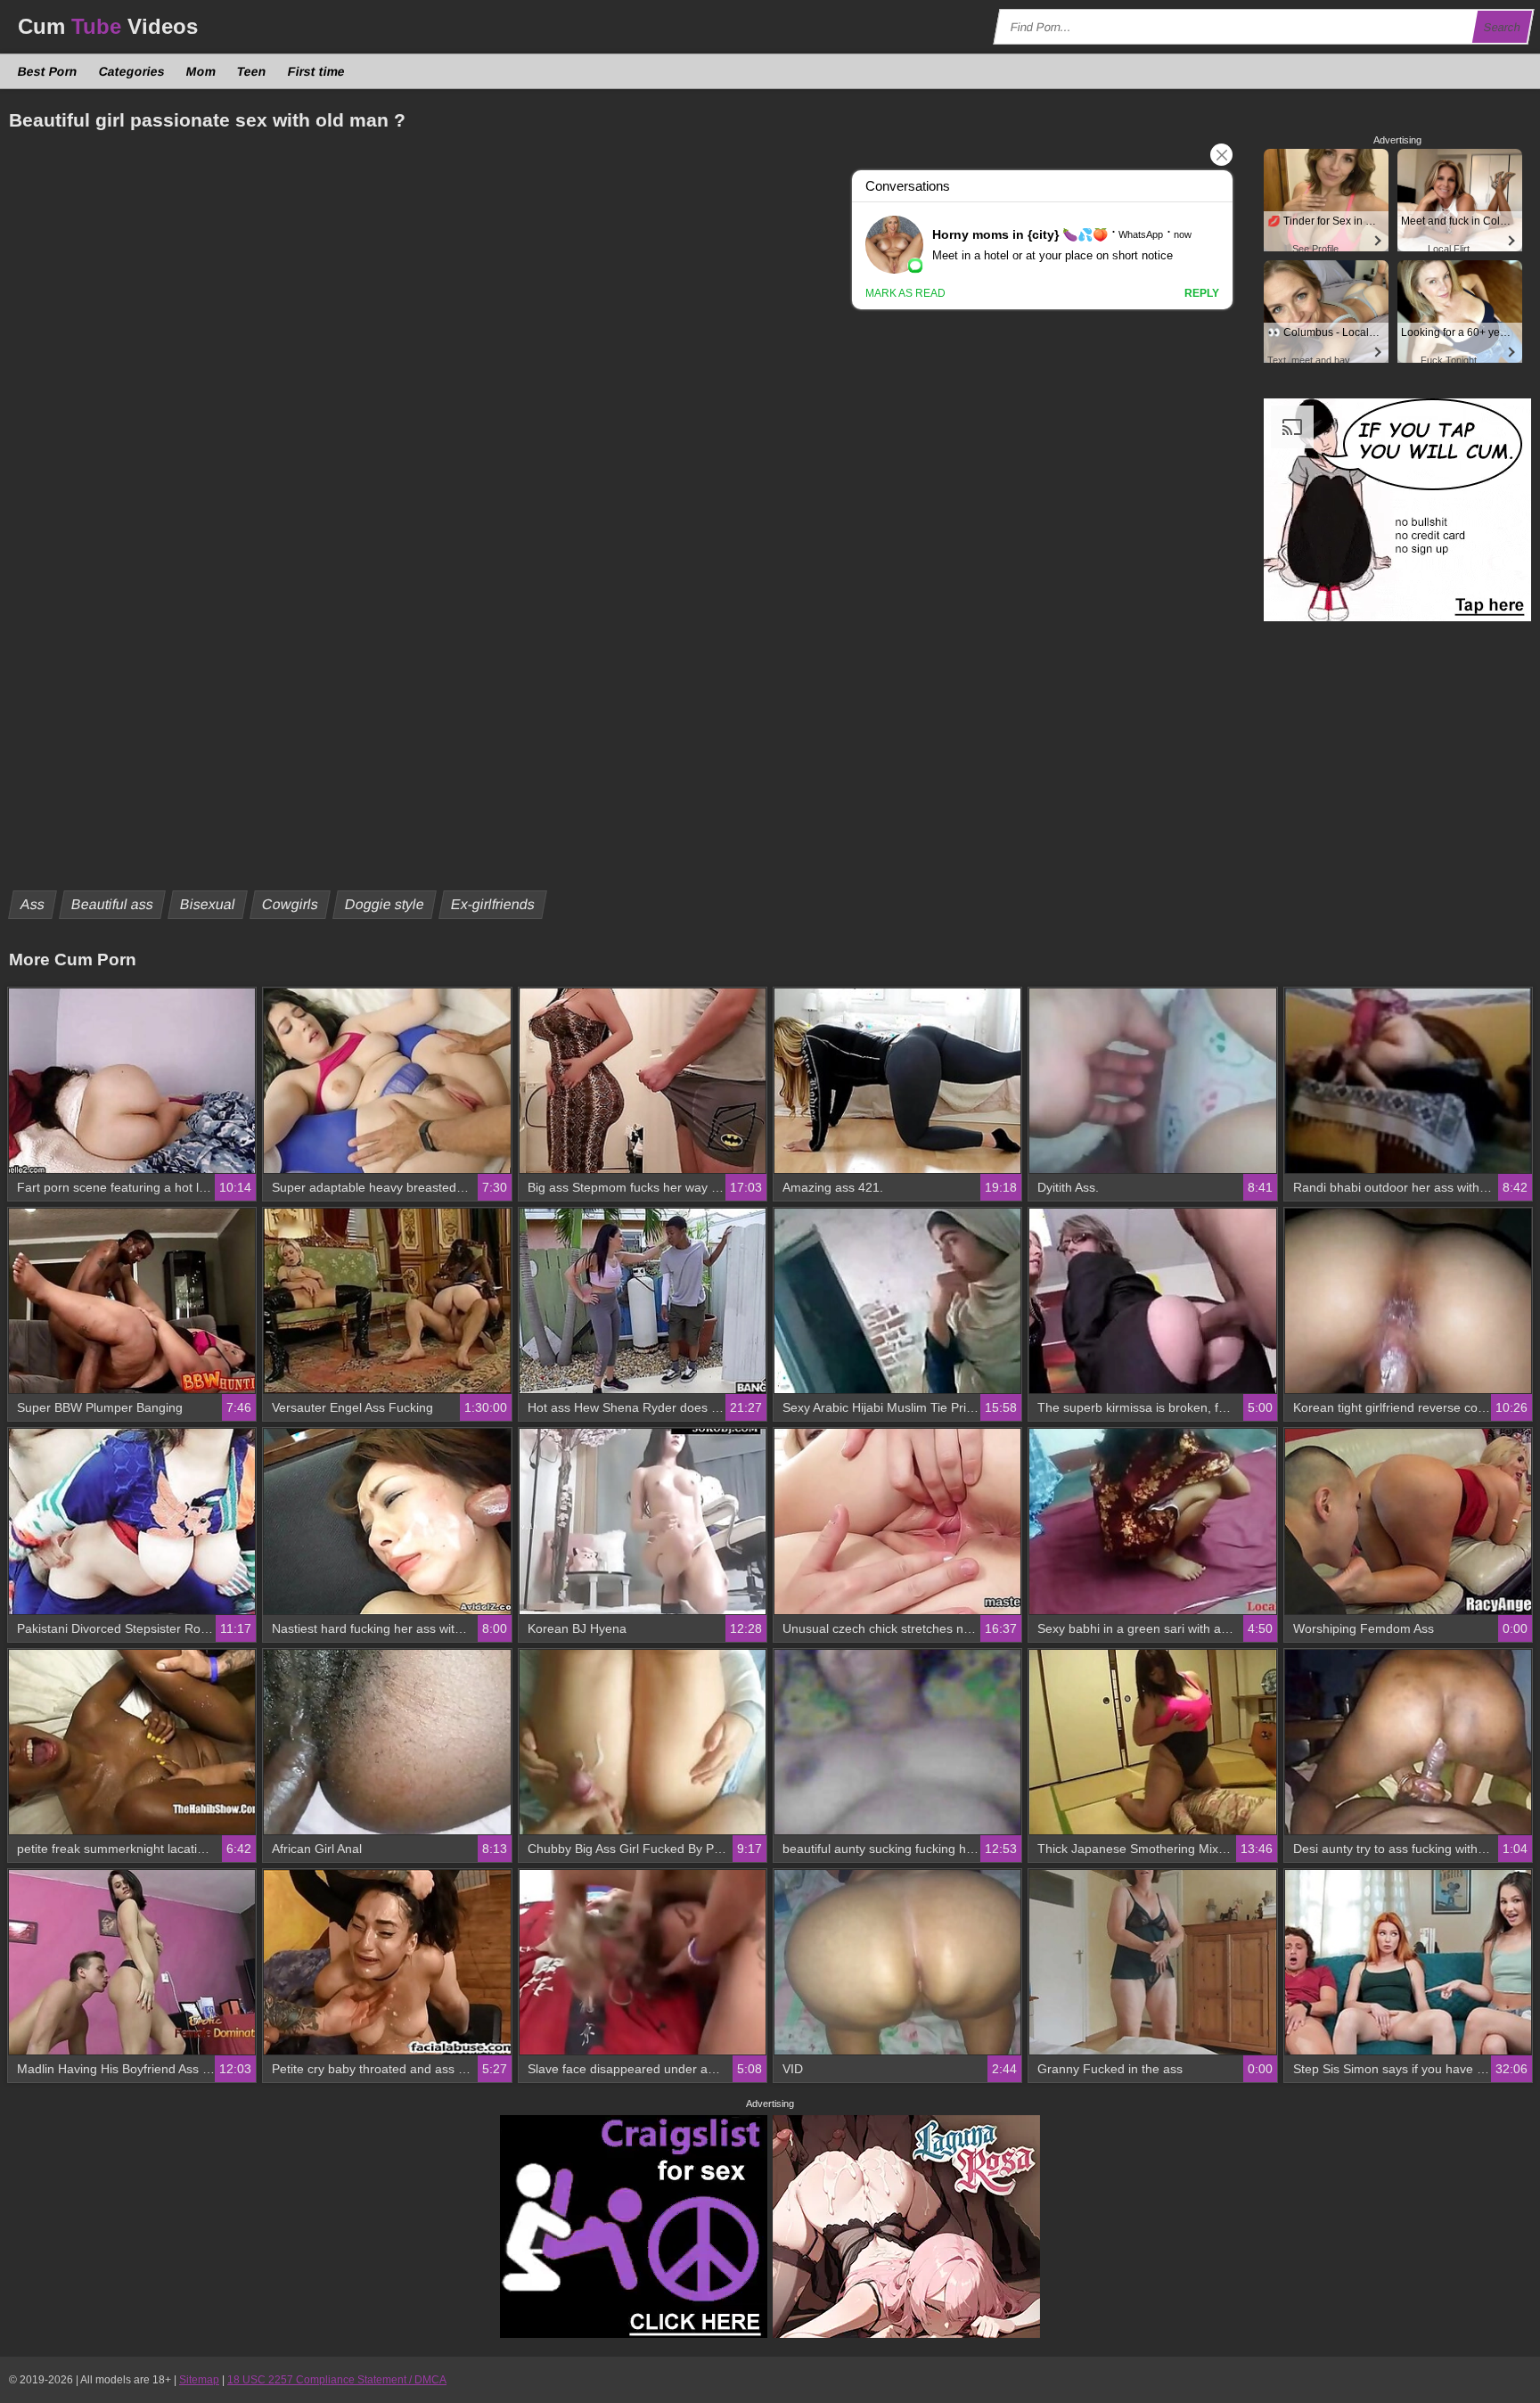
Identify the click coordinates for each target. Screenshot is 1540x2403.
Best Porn (48, 71)
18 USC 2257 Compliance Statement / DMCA (337, 2380)
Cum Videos (108, 26)
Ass (33, 904)
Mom (201, 71)
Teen (252, 71)
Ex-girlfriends (493, 904)
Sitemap (199, 2380)
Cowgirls (291, 904)
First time (317, 71)
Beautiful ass (113, 904)
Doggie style (385, 904)
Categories (132, 71)
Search (1503, 27)
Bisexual (208, 904)
